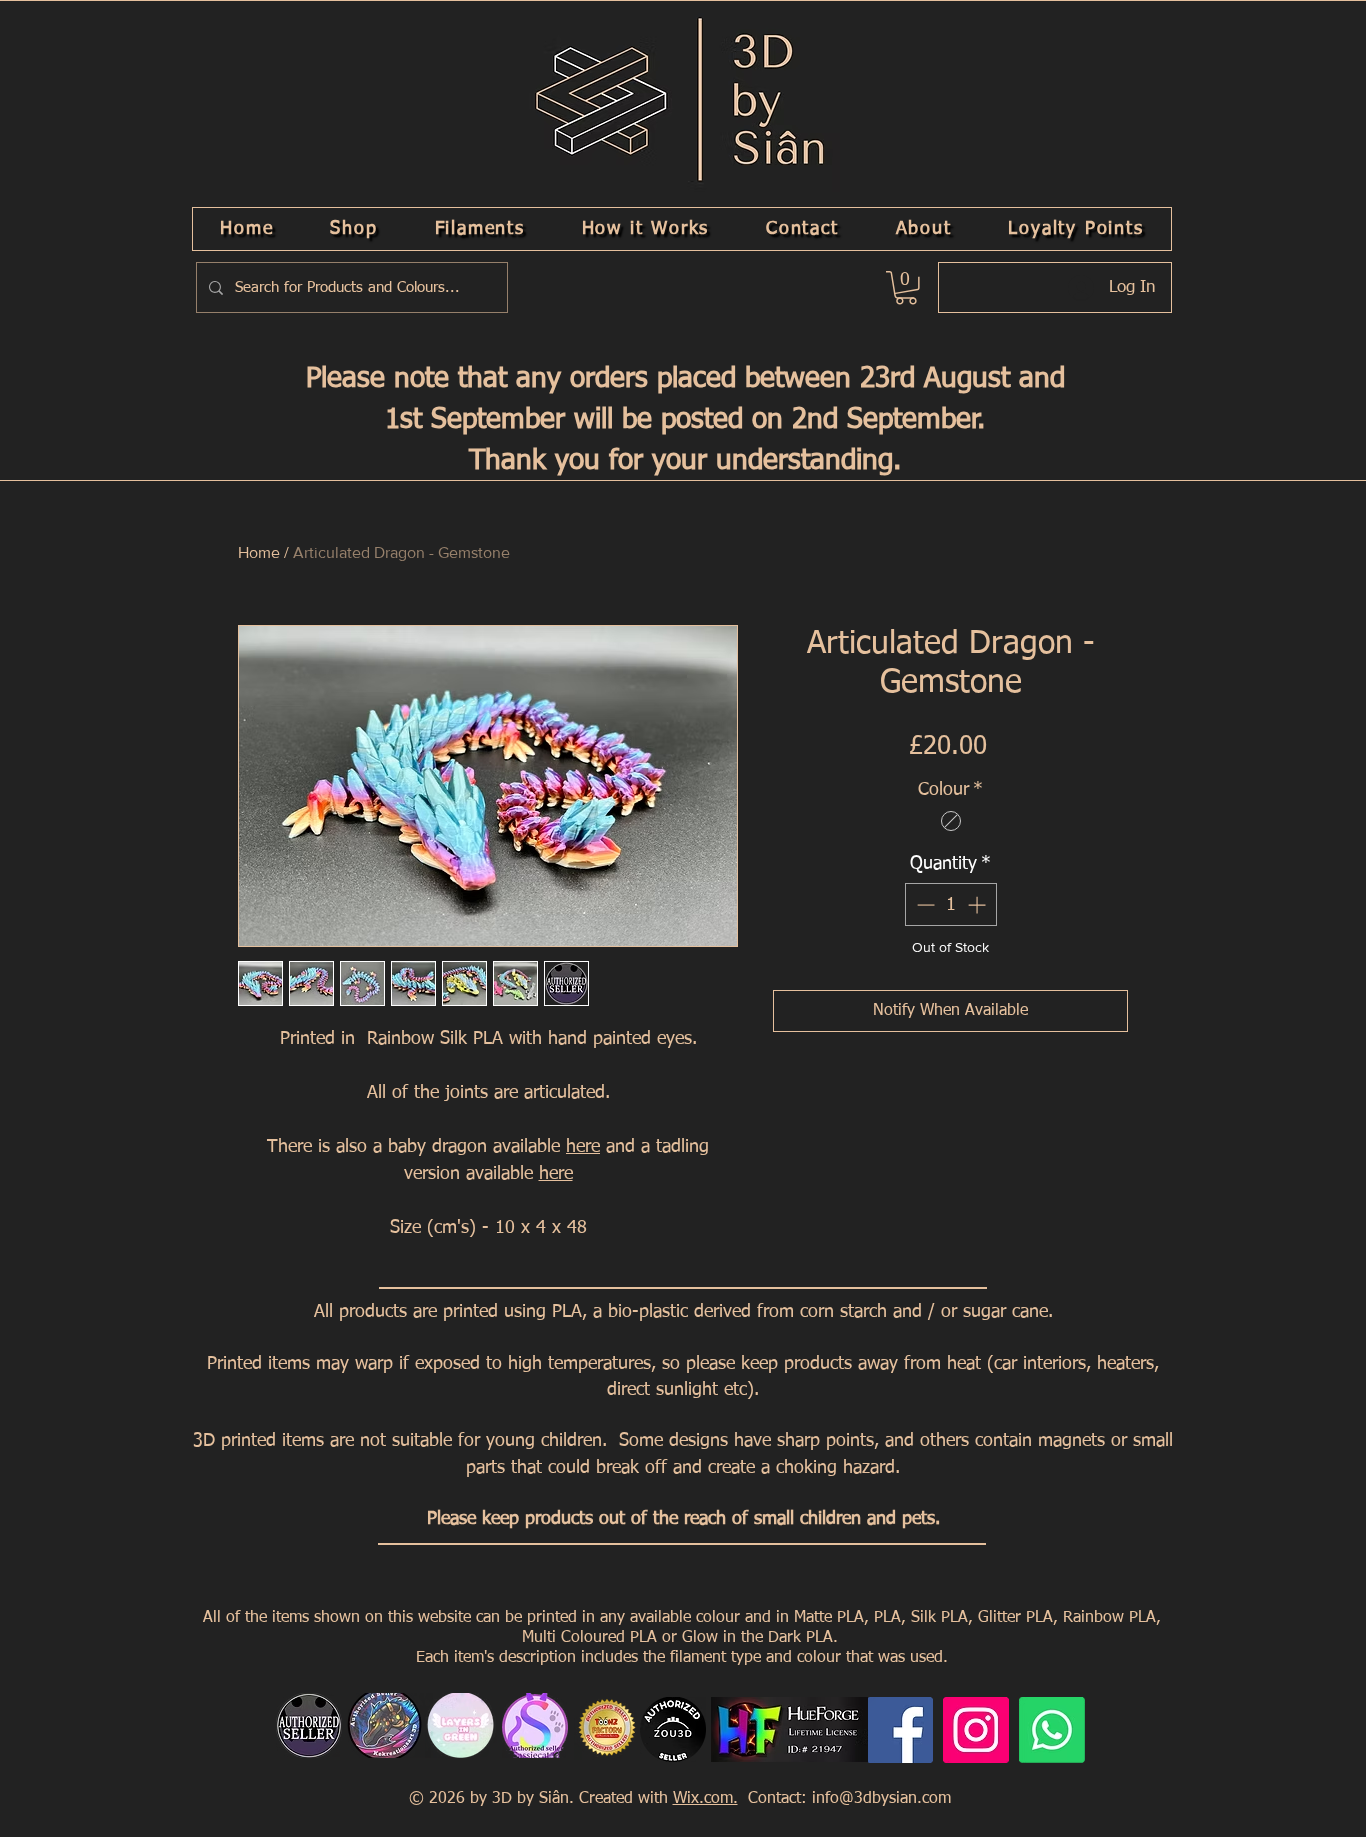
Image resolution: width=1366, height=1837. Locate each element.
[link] (906, 288)
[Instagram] (976, 1730)
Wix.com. (705, 1799)
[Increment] (978, 904)
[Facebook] (900, 1730)
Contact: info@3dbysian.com (847, 1799)
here (583, 1147)
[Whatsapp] (1052, 1730)
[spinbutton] (951, 904)
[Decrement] (923, 904)
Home (259, 552)
